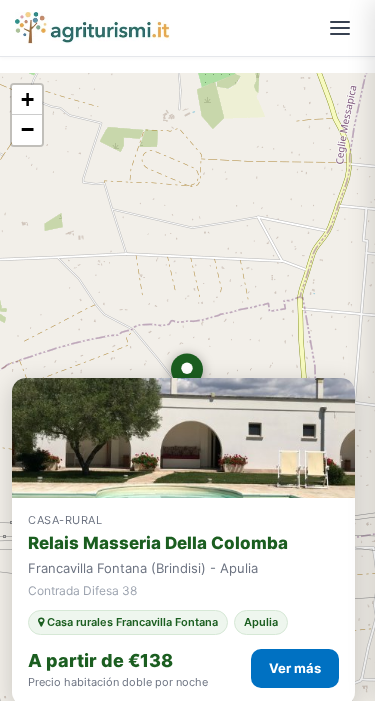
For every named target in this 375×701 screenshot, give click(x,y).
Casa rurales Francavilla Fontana (131, 622)
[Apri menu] (340, 28)
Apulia (261, 622)
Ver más (295, 668)
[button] (187, 374)
